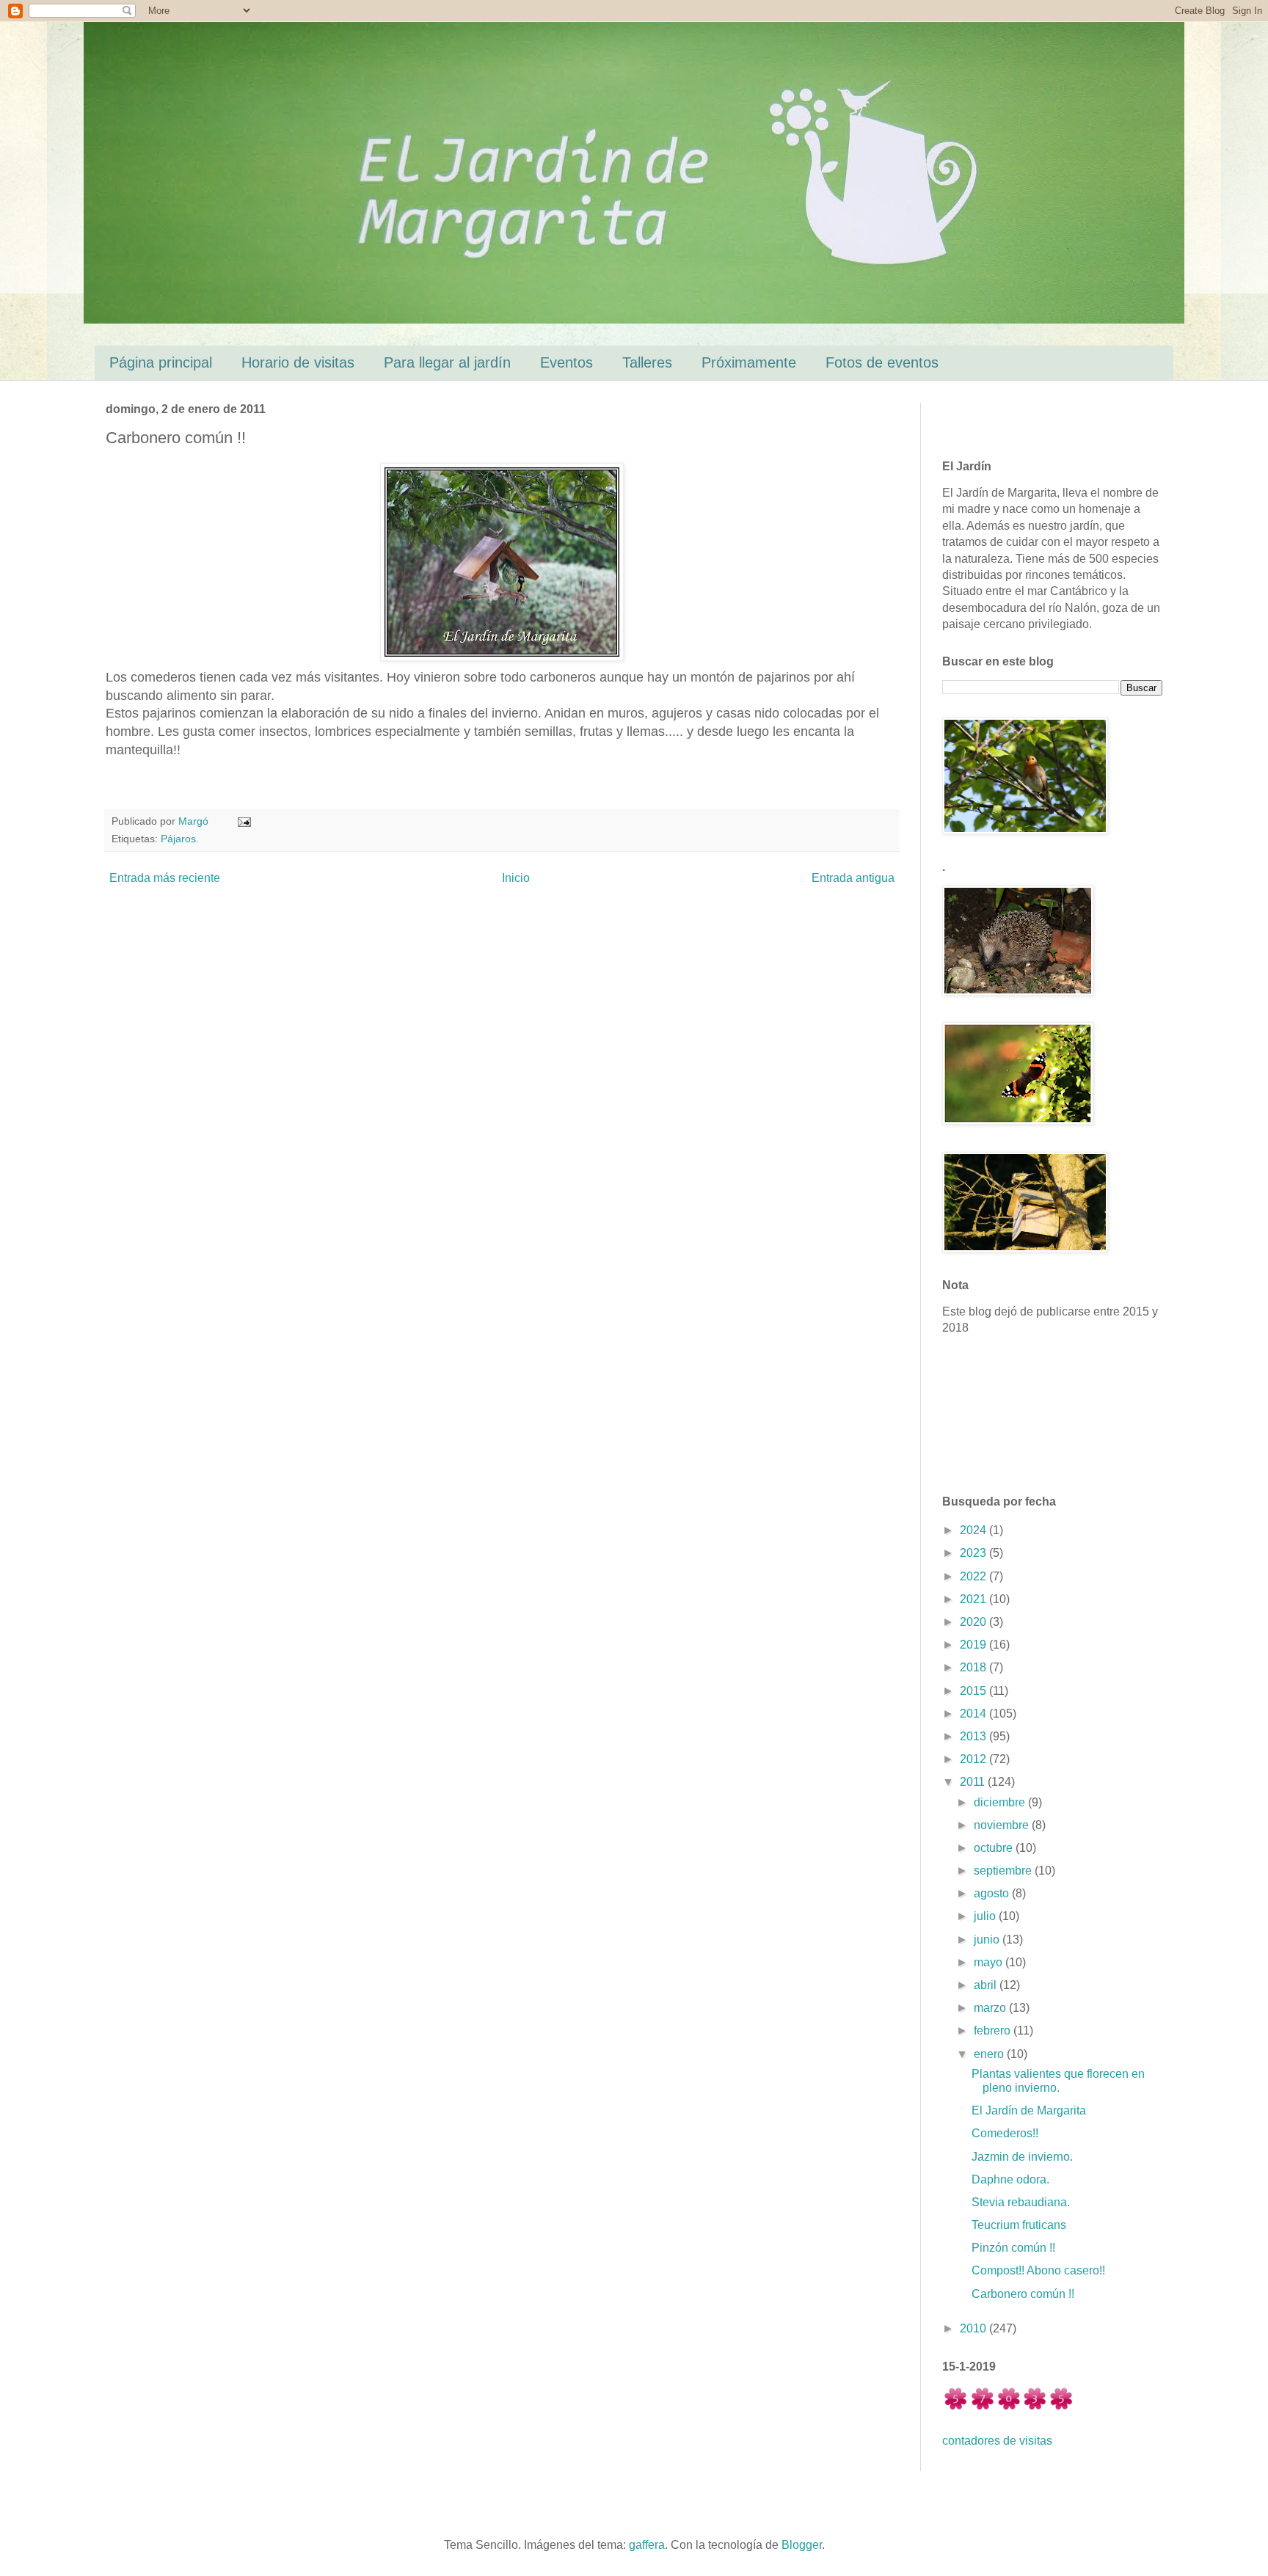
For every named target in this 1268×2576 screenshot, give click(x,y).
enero (990, 2054)
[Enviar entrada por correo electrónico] (243, 821)
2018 (974, 1667)
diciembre (1001, 1802)
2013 (974, 1736)
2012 (974, 1759)
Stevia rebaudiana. (1021, 2202)
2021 (974, 1599)
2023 (974, 1553)
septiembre (1004, 1871)
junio (988, 1940)
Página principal (161, 362)
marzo (991, 2008)
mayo (990, 1962)
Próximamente (749, 362)
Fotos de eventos (882, 362)
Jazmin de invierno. (1022, 2157)
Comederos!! (1005, 2133)
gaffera (647, 2545)
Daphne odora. (1010, 2179)
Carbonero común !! (1023, 2294)
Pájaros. (180, 839)
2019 (974, 1645)
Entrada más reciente (165, 878)
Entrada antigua (853, 878)
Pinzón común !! (1013, 2248)
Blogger (802, 2545)
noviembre (1003, 1825)
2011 (974, 1782)
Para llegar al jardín (447, 362)
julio (986, 1916)
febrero (994, 2030)
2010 (974, 2328)
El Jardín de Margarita (1029, 2110)
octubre (995, 1848)
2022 (974, 1576)
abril (987, 1985)
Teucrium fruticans (1019, 2225)
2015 (974, 1691)
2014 (974, 1714)
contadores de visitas (997, 2441)
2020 (974, 1622)
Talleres (647, 362)
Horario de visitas (298, 362)
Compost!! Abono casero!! (1038, 2270)
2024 (974, 1530)
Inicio (516, 878)
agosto (993, 1893)
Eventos (566, 362)
